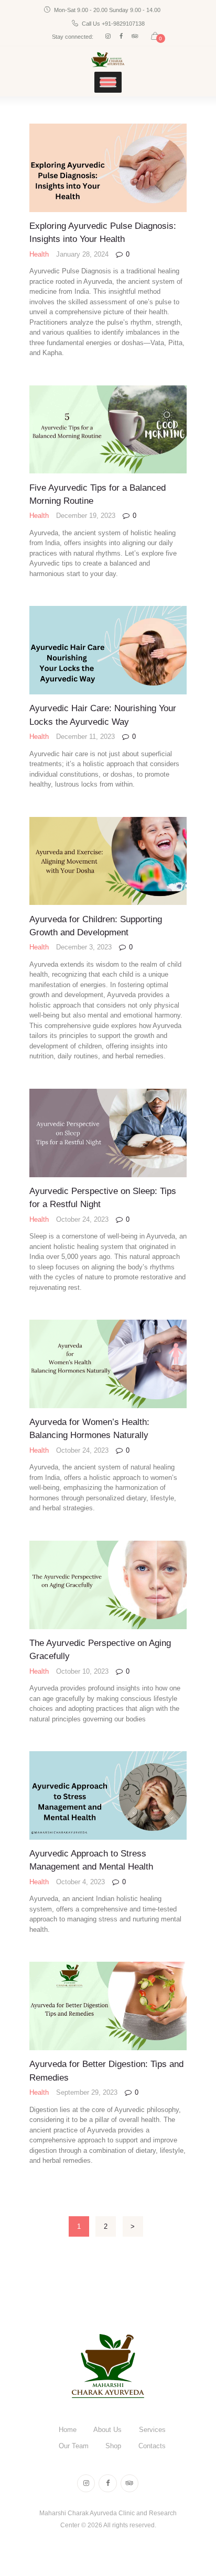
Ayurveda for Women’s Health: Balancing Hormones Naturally (89, 1428)
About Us (107, 2430)
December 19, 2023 (86, 516)
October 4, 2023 (80, 1882)
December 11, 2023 (85, 737)
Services (152, 2430)
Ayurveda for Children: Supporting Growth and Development (96, 926)
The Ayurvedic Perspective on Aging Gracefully (100, 1649)
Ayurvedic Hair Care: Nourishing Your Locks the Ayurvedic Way (103, 715)
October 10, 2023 (82, 1671)
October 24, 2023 (82, 1219)
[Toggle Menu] (108, 82)
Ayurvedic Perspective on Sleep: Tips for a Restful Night (103, 1197)
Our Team (74, 2446)
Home (68, 2430)
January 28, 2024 (82, 254)
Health (39, 254)
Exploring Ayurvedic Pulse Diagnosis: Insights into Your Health (103, 232)
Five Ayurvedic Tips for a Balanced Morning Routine (98, 494)
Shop (113, 2446)
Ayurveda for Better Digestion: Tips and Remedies (106, 2070)
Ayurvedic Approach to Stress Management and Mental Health (91, 1860)
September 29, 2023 (87, 2092)
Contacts (152, 2446)
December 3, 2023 (84, 947)
